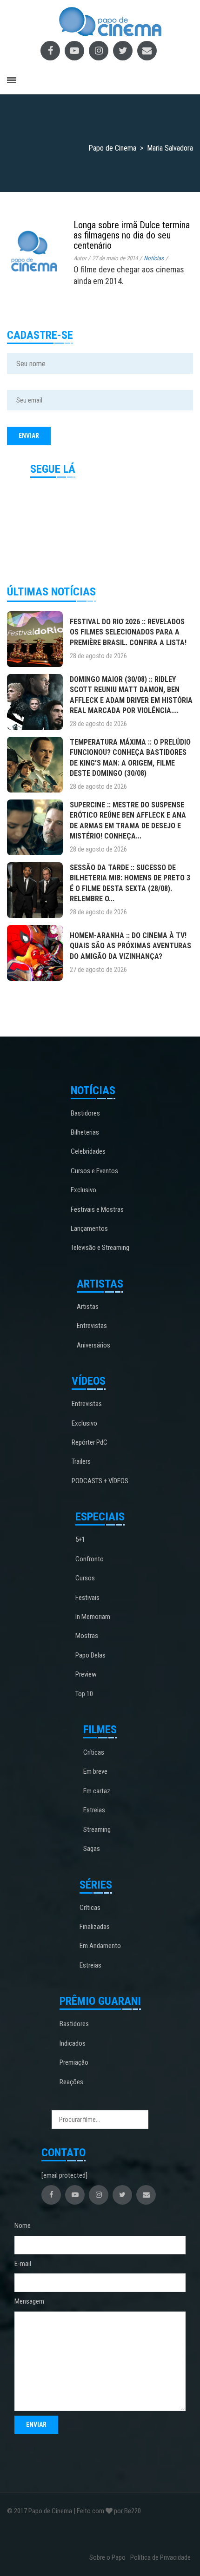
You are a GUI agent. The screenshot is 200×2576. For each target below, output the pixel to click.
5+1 (80, 1539)
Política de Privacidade (160, 2557)
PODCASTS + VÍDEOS (100, 1481)
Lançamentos (89, 1229)
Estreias (94, 1810)
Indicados (73, 2043)
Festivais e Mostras (97, 1209)
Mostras (87, 1636)
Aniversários (93, 1345)
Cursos (85, 1578)
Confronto (90, 1559)
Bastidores (85, 1113)
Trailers (81, 1461)
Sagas (92, 1849)
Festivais (87, 1598)
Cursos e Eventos (94, 1171)
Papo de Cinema (50, 2511)
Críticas (94, 1752)
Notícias (154, 258)
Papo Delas (90, 1655)
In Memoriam (93, 1617)
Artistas (88, 1307)
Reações (71, 2082)
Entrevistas (92, 1326)
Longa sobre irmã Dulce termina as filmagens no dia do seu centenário (132, 235)
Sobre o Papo (107, 2557)
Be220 (133, 2511)
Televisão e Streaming (100, 1248)
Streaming (97, 1830)
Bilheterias (85, 1132)
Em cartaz (97, 1791)
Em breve (95, 1771)
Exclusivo (83, 1190)
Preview (86, 1674)
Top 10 (84, 1694)
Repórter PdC (90, 1442)
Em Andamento (100, 1946)
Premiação (74, 2062)
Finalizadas (95, 1927)
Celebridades (88, 1151)
